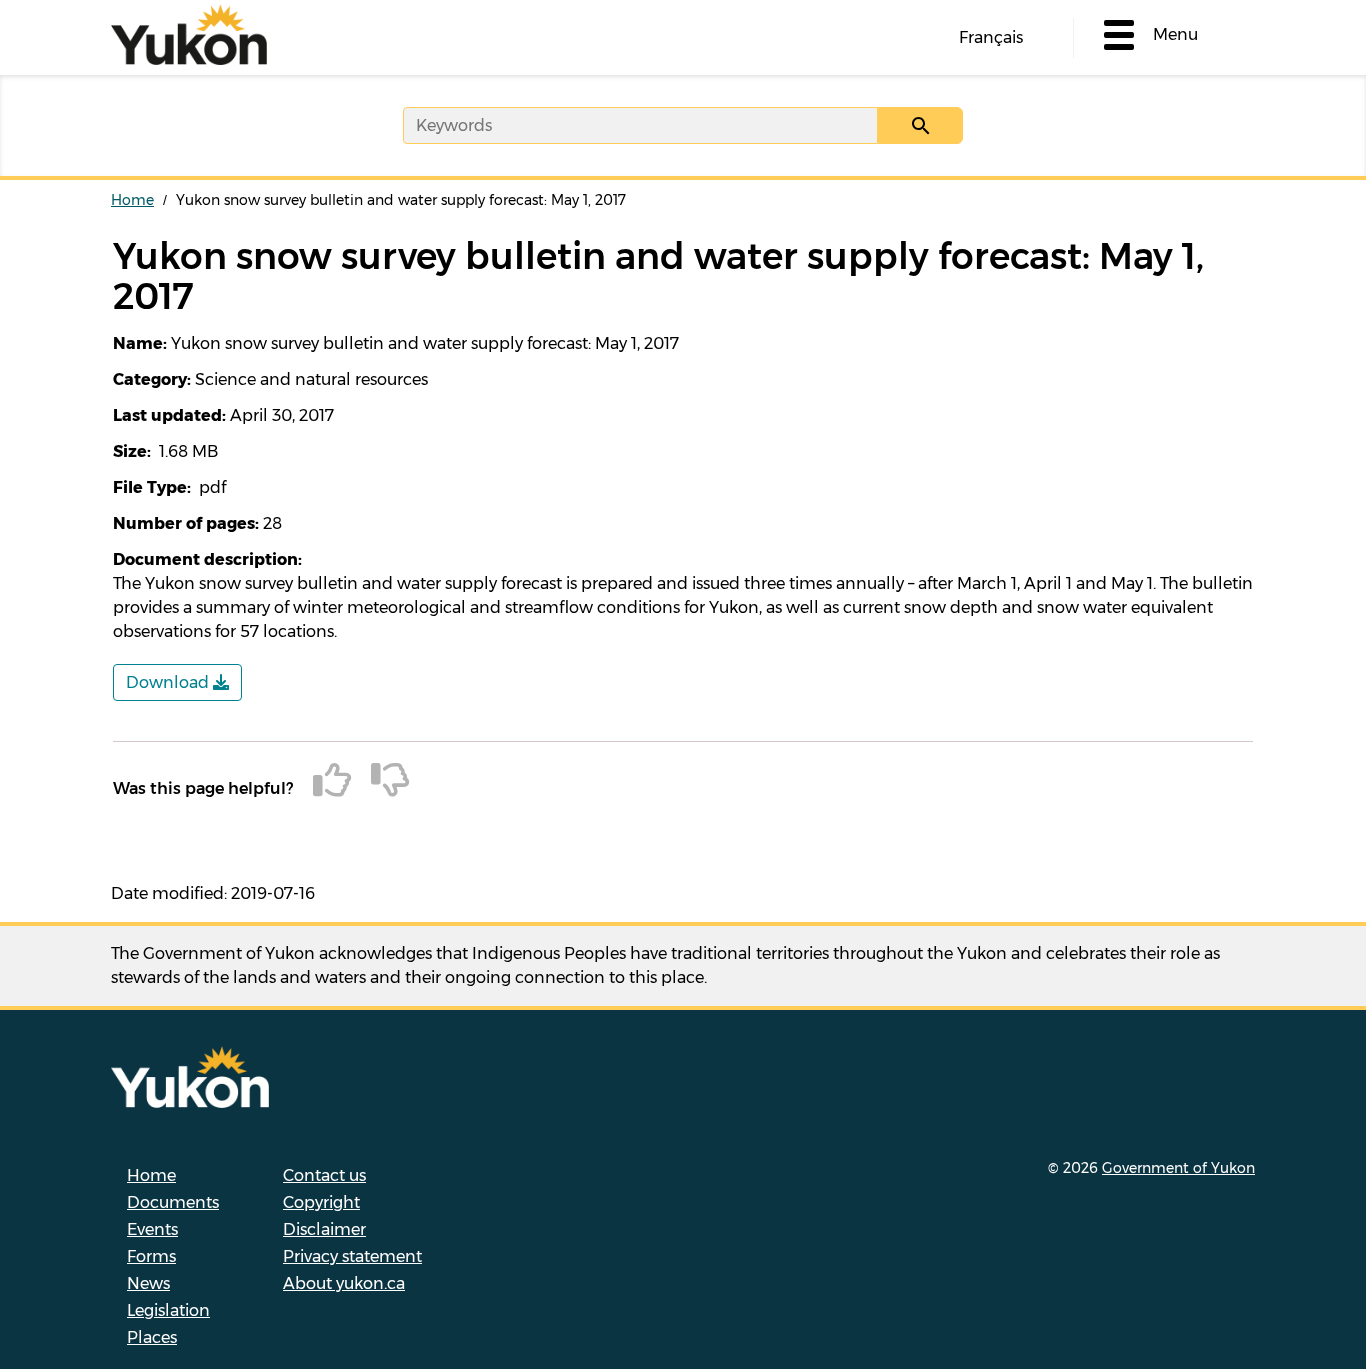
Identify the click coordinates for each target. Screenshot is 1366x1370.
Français (991, 37)
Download (169, 682)
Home (132, 200)
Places (152, 1337)
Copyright (321, 1202)
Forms (151, 1256)
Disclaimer (324, 1229)
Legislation (168, 1310)
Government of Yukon (1178, 1168)
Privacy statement (352, 1256)
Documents (173, 1202)
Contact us (324, 1175)
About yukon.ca (344, 1283)
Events (152, 1229)
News (148, 1283)
